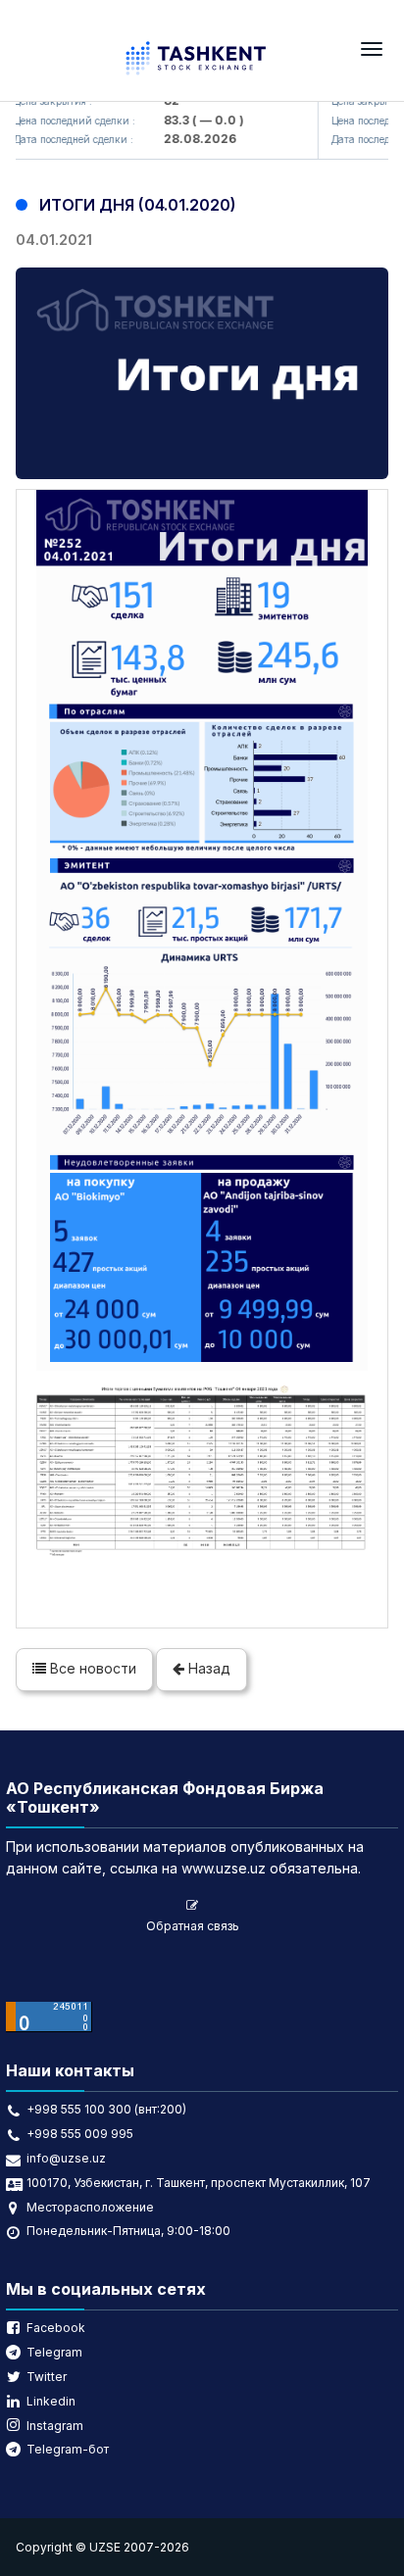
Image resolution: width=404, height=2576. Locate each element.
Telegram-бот (68, 2449)
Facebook (56, 2328)
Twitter (47, 2377)
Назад (207, 1668)
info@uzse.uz (66, 2158)
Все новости (91, 1668)
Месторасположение (90, 2207)
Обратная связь (193, 1926)
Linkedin (51, 2401)
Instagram (55, 2426)
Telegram (54, 2352)
